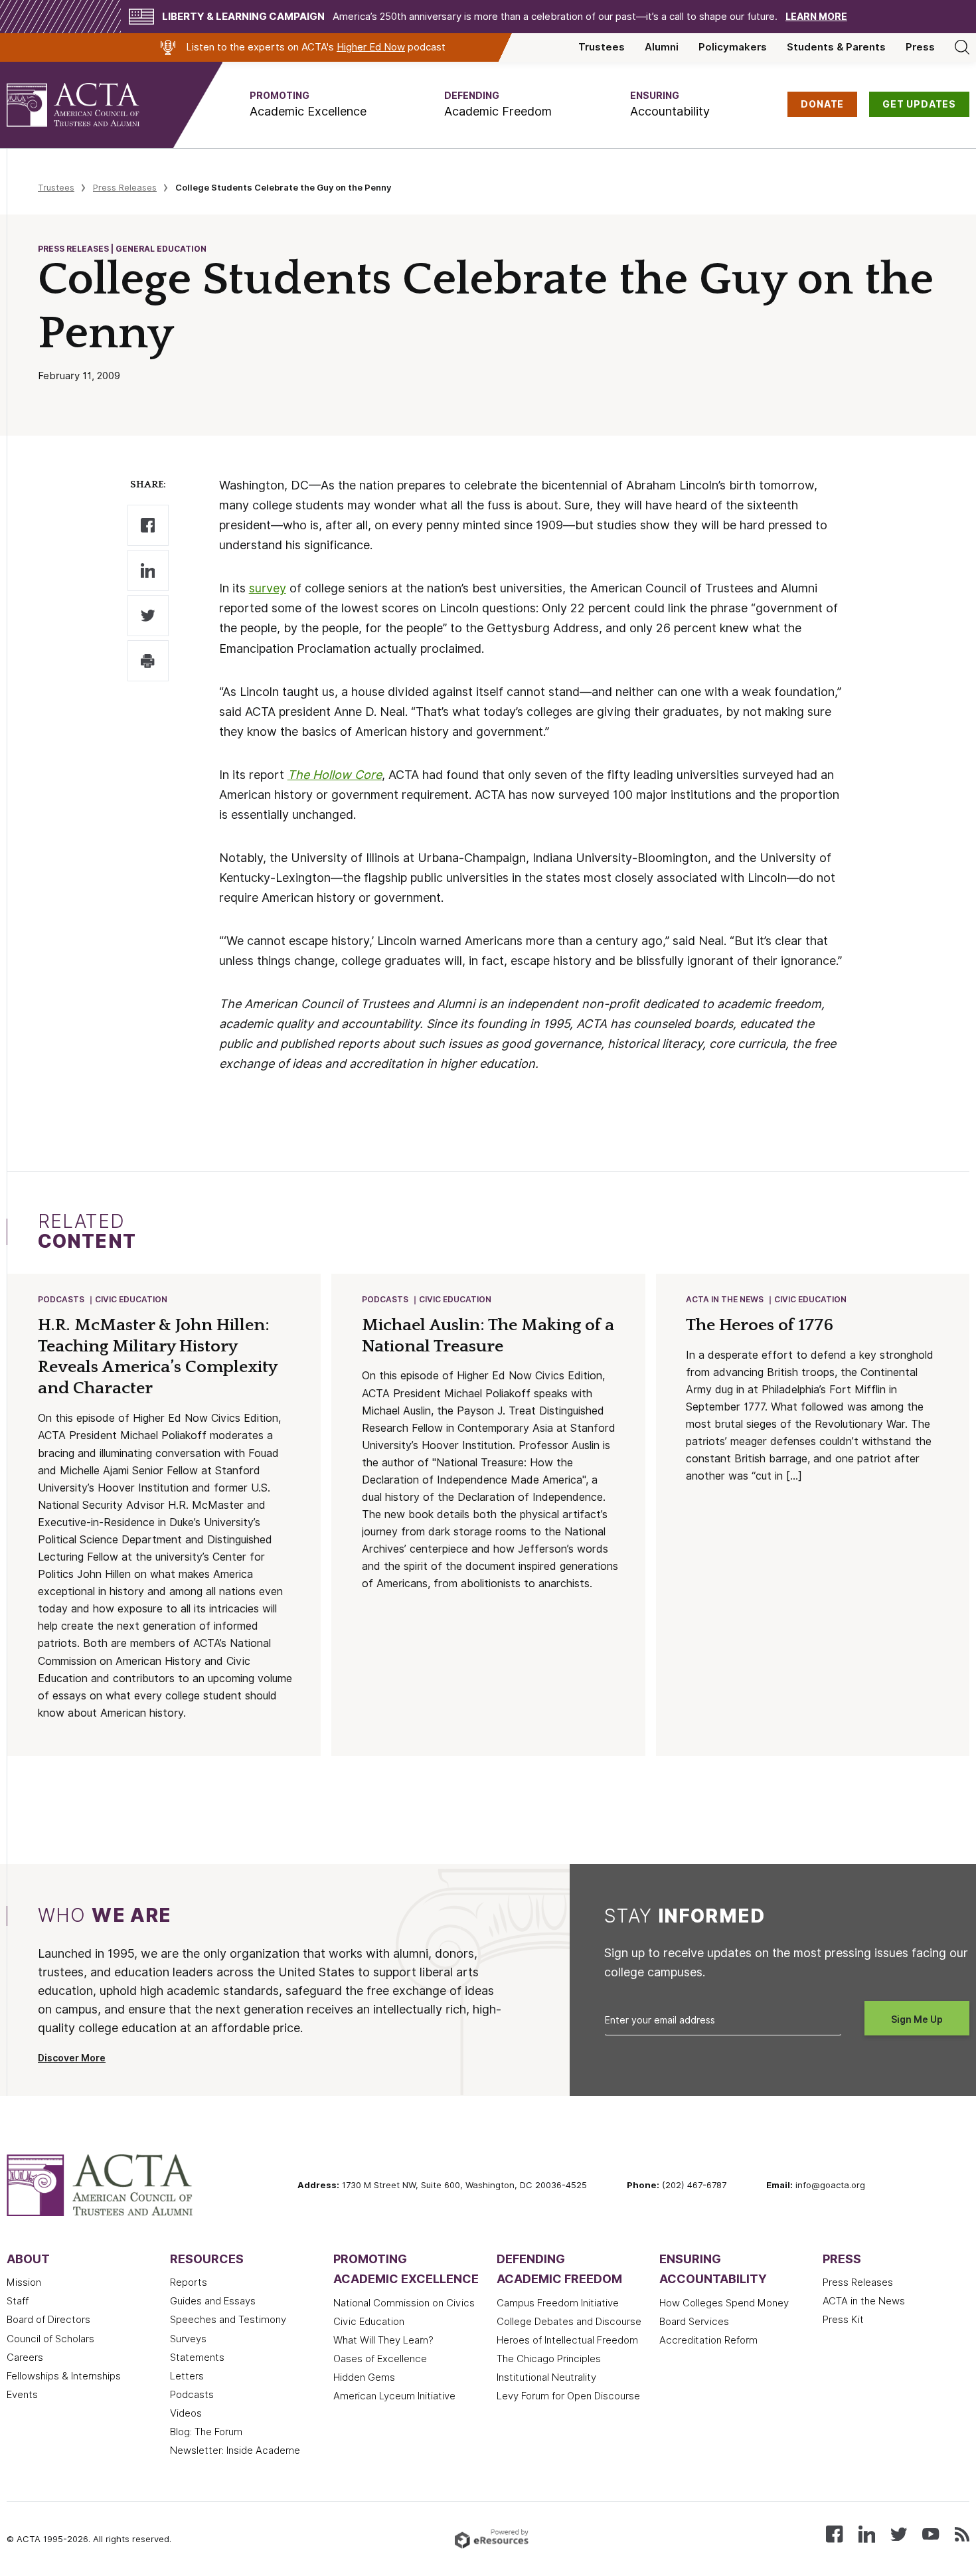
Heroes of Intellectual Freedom (567, 2340)
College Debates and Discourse (569, 2322)
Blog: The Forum (206, 2432)
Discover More (72, 2058)
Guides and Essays (213, 2301)
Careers (25, 2358)
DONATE (822, 104)
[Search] (962, 47)
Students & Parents (836, 47)
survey (268, 588)
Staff (18, 2301)
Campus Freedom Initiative (558, 2303)
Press (920, 47)
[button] (308, 105)
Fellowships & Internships (64, 2376)
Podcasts (61, 1299)
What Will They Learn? (383, 2340)
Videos (186, 2413)
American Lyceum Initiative (394, 2396)
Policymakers (733, 47)
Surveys (188, 2339)
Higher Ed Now (371, 47)
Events (22, 2395)
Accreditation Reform (708, 2340)
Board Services (694, 2322)
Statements (197, 2358)
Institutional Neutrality (546, 2377)
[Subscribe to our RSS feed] (962, 2533)
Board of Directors (48, 2320)
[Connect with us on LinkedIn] (867, 2533)
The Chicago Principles (549, 2359)
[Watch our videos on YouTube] (931, 2533)
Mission (24, 2282)
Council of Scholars (50, 2339)
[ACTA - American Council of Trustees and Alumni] (90, 105)
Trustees (602, 47)
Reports (189, 2282)
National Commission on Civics (404, 2303)
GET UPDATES (919, 104)
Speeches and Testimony (228, 2320)
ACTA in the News (725, 1299)
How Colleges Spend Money (724, 2303)
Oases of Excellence (380, 2359)
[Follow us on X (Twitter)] (899, 2533)
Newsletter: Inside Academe (235, 2450)
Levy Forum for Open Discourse (568, 2396)
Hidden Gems (364, 2377)
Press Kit (843, 2320)
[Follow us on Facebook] (834, 2533)
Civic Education (131, 1299)
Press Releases (125, 187)
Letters (187, 2376)
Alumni (662, 47)
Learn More (816, 17)
